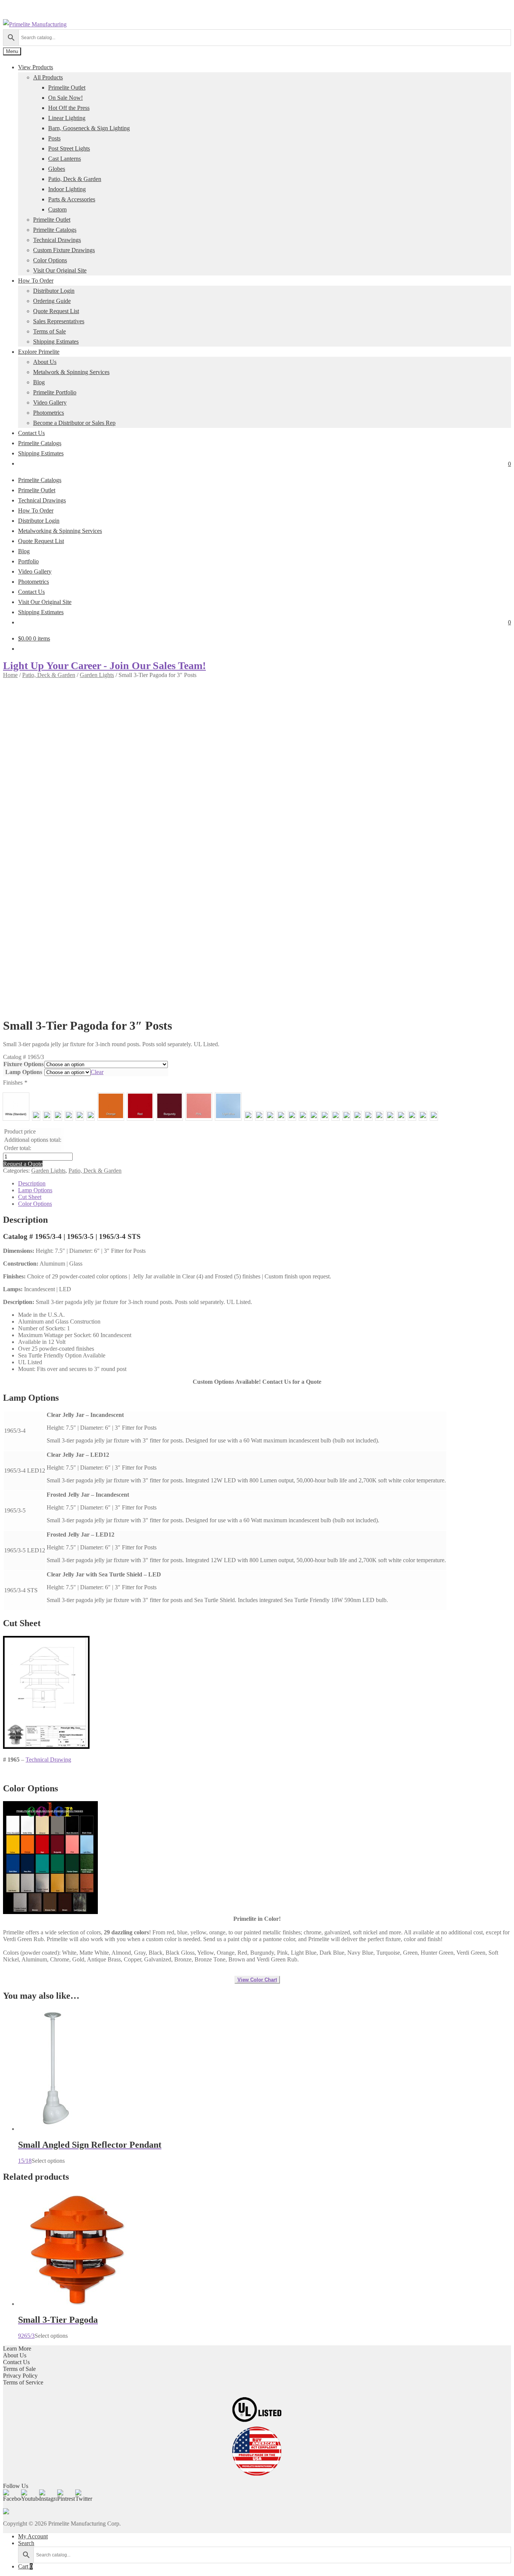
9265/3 (58, 2327)
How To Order (36, 281)
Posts (54, 138)
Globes (57, 169)
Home (10, 675)
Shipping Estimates (56, 342)
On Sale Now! (65, 98)
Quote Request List (56, 311)
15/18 (90, 2152)
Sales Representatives (59, 321)
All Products (48, 77)
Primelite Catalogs (55, 230)
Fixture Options (24, 1064)
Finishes (15, 1083)
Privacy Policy (20, 2376)
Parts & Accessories (72, 199)
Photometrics (49, 413)
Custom (57, 209)
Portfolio (28, 561)
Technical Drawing (48, 1760)
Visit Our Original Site (60, 270)
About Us (45, 362)
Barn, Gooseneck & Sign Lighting (89, 128)
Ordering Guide (52, 301)
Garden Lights (97, 675)
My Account (33, 2536)
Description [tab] (32, 1183)
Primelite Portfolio (55, 392)
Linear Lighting (67, 118)
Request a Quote (23, 1164)
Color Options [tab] (35, 1204)
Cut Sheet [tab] (30, 1197)
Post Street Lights (69, 148)
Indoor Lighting (67, 189)
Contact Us (31, 433)
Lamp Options (24, 1072)
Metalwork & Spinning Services (71, 372)
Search (26, 2543)
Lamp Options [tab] (35, 1190)
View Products (36, 67)
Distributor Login (54, 291)
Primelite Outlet (67, 87)
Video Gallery (50, 402)
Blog (39, 382)
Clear (97, 1072)
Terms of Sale (49, 331)
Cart (25, 2566)
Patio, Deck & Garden (75, 179)
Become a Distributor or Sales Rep (74, 423)
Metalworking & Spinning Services (60, 531)
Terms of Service (23, 2382)
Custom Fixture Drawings (64, 250)
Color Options (50, 260)
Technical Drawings (57, 240)
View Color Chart (257, 1980)
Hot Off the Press (69, 108)
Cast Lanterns (65, 159)
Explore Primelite (39, 352)
